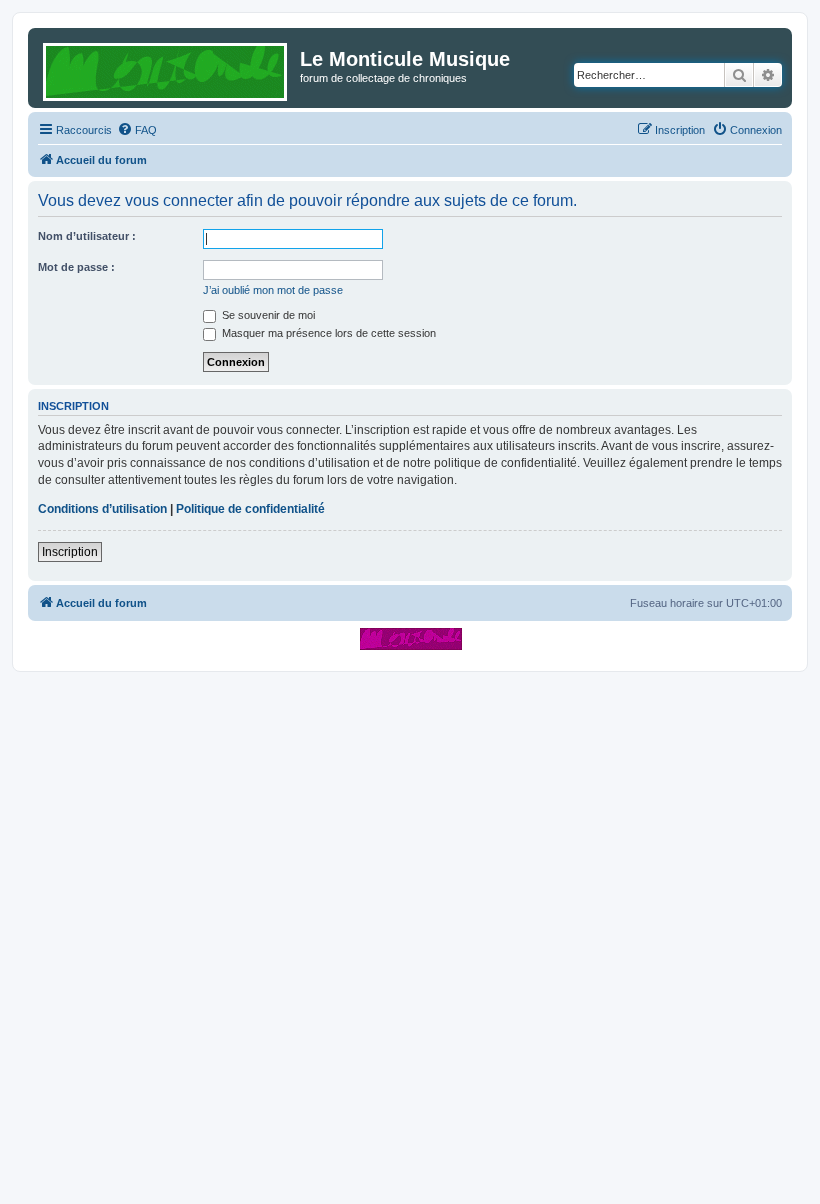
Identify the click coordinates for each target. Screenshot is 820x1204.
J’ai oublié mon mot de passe (273, 290)
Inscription (70, 552)
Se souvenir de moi (267, 315)
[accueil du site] (410, 638)
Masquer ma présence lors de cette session (327, 333)
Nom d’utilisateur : (87, 236)
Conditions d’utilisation (102, 509)
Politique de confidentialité (250, 509)
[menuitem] (137, 130)
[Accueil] (166, 68)
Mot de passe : (76, 267)
